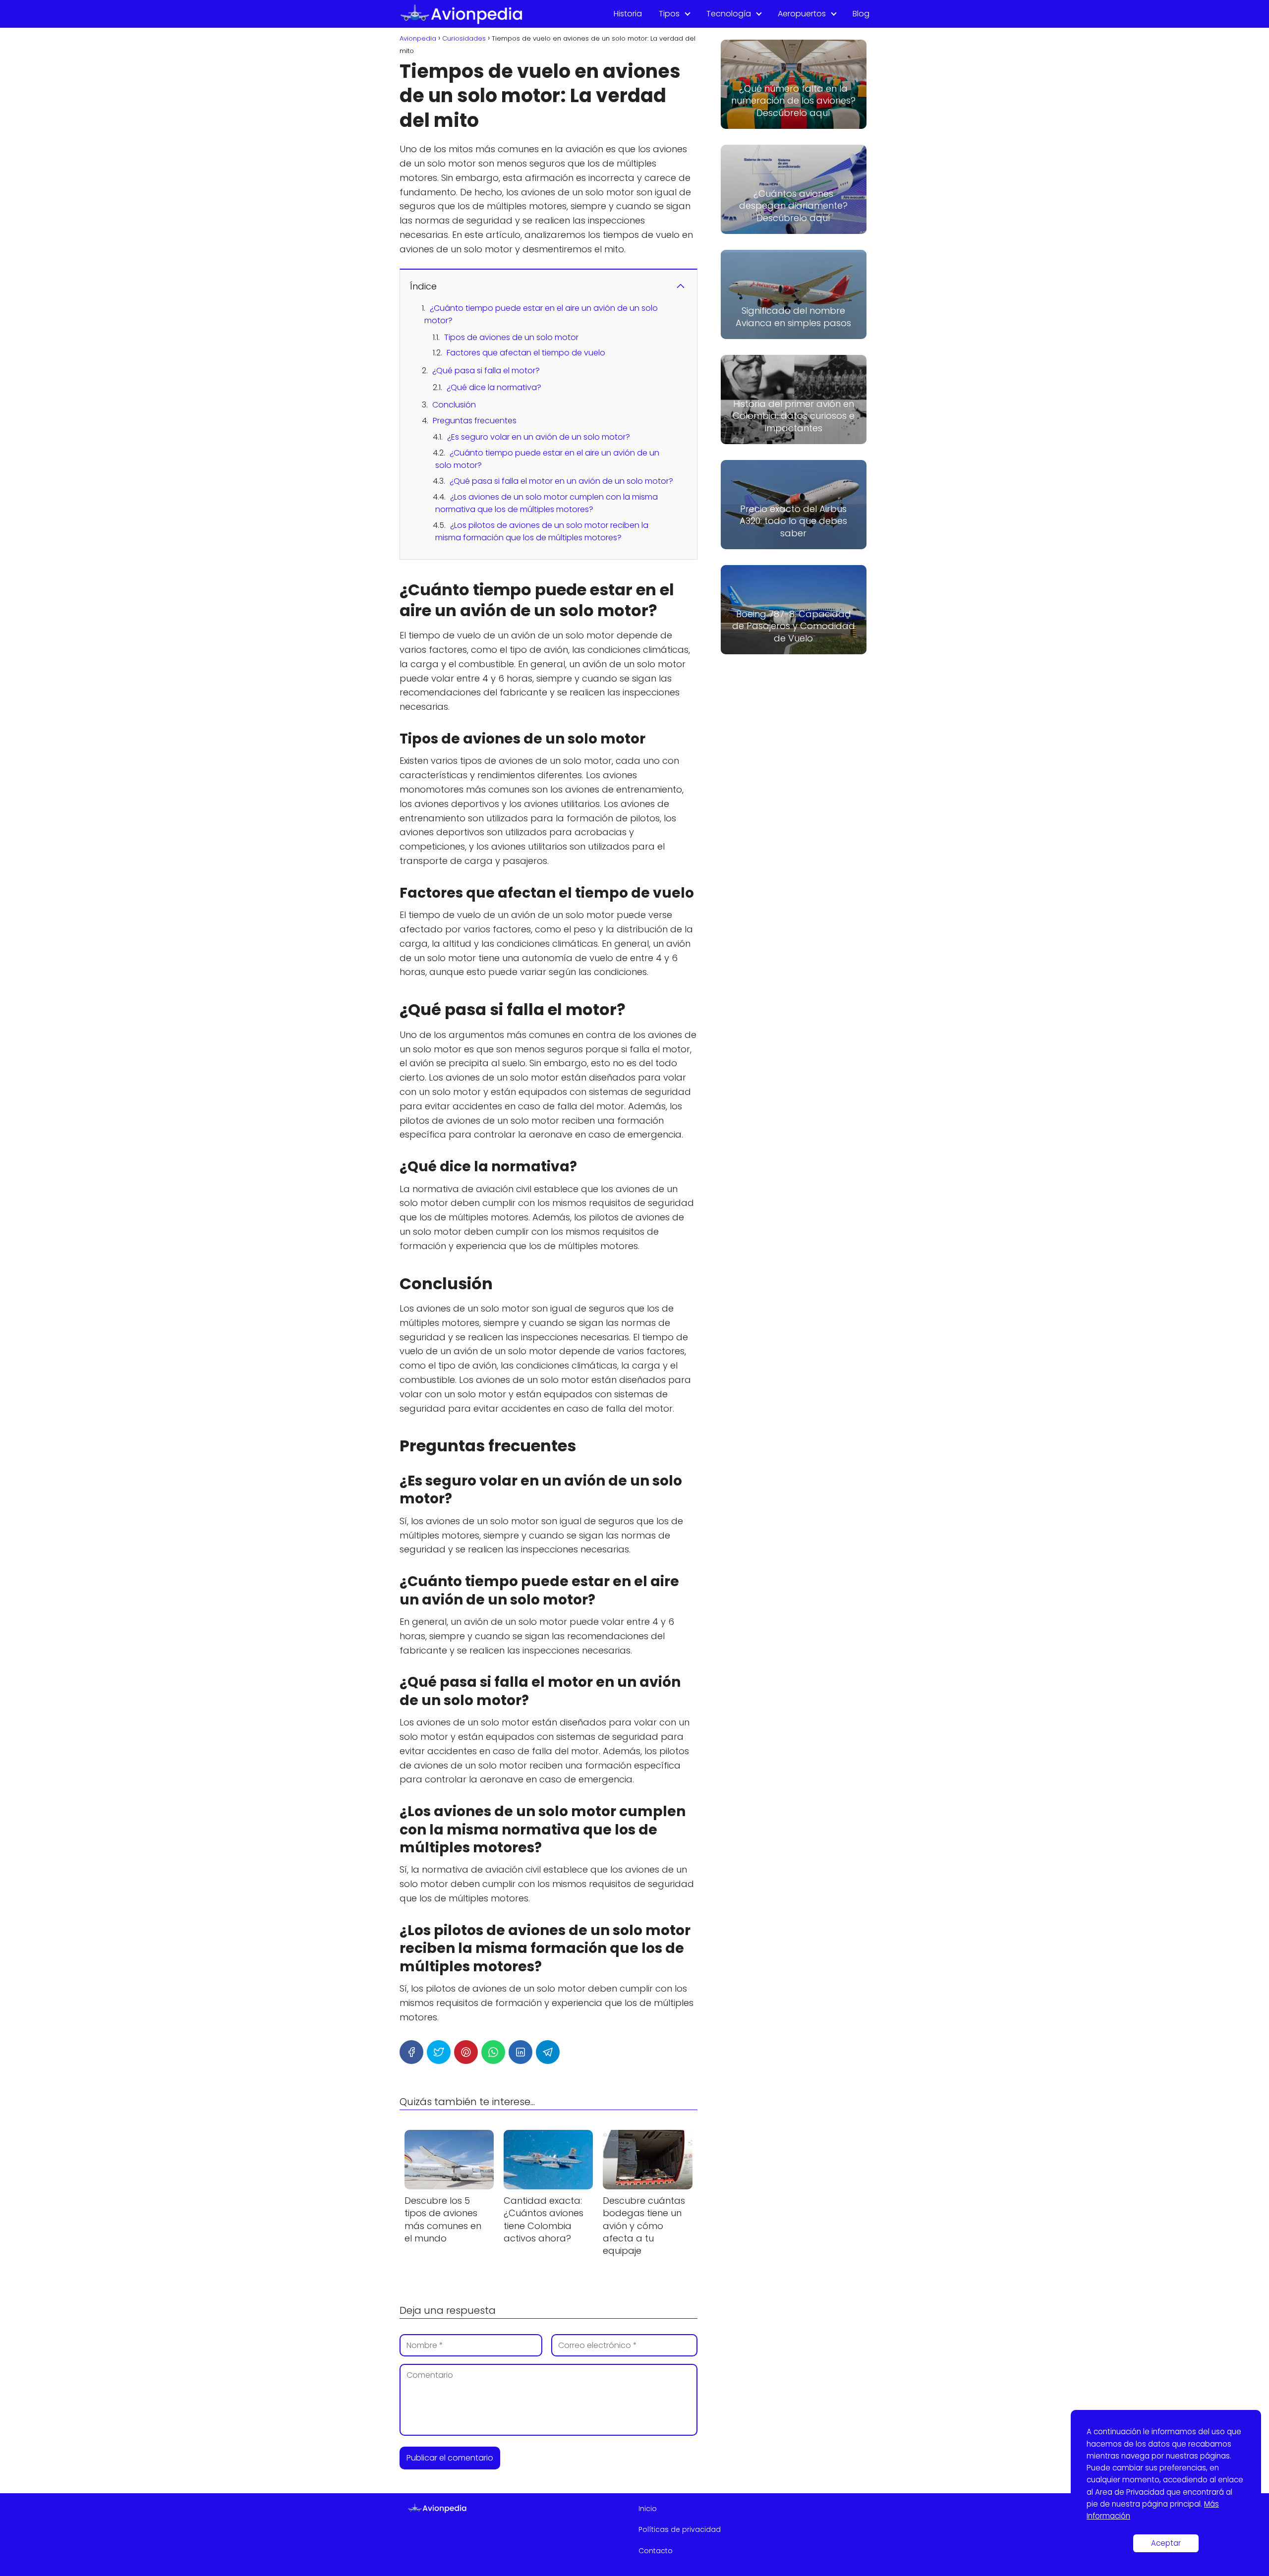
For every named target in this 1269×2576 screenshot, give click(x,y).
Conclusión (454, 405)
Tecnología (729, 14)
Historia (628, 14)
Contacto (656, 2551)
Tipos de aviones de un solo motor (511, 337)
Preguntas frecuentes (475, 421)
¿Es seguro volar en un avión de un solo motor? (539, 437)
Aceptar (1166, 2543)
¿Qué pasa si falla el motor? (486, 371)
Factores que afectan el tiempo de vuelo (526, 353)
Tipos (669, 14)
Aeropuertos (802, 14)
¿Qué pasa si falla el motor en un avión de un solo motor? (561, 481)
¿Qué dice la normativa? (494, 387)
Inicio (648, 2509)
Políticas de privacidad (680, 2529)
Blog (861, 14)
